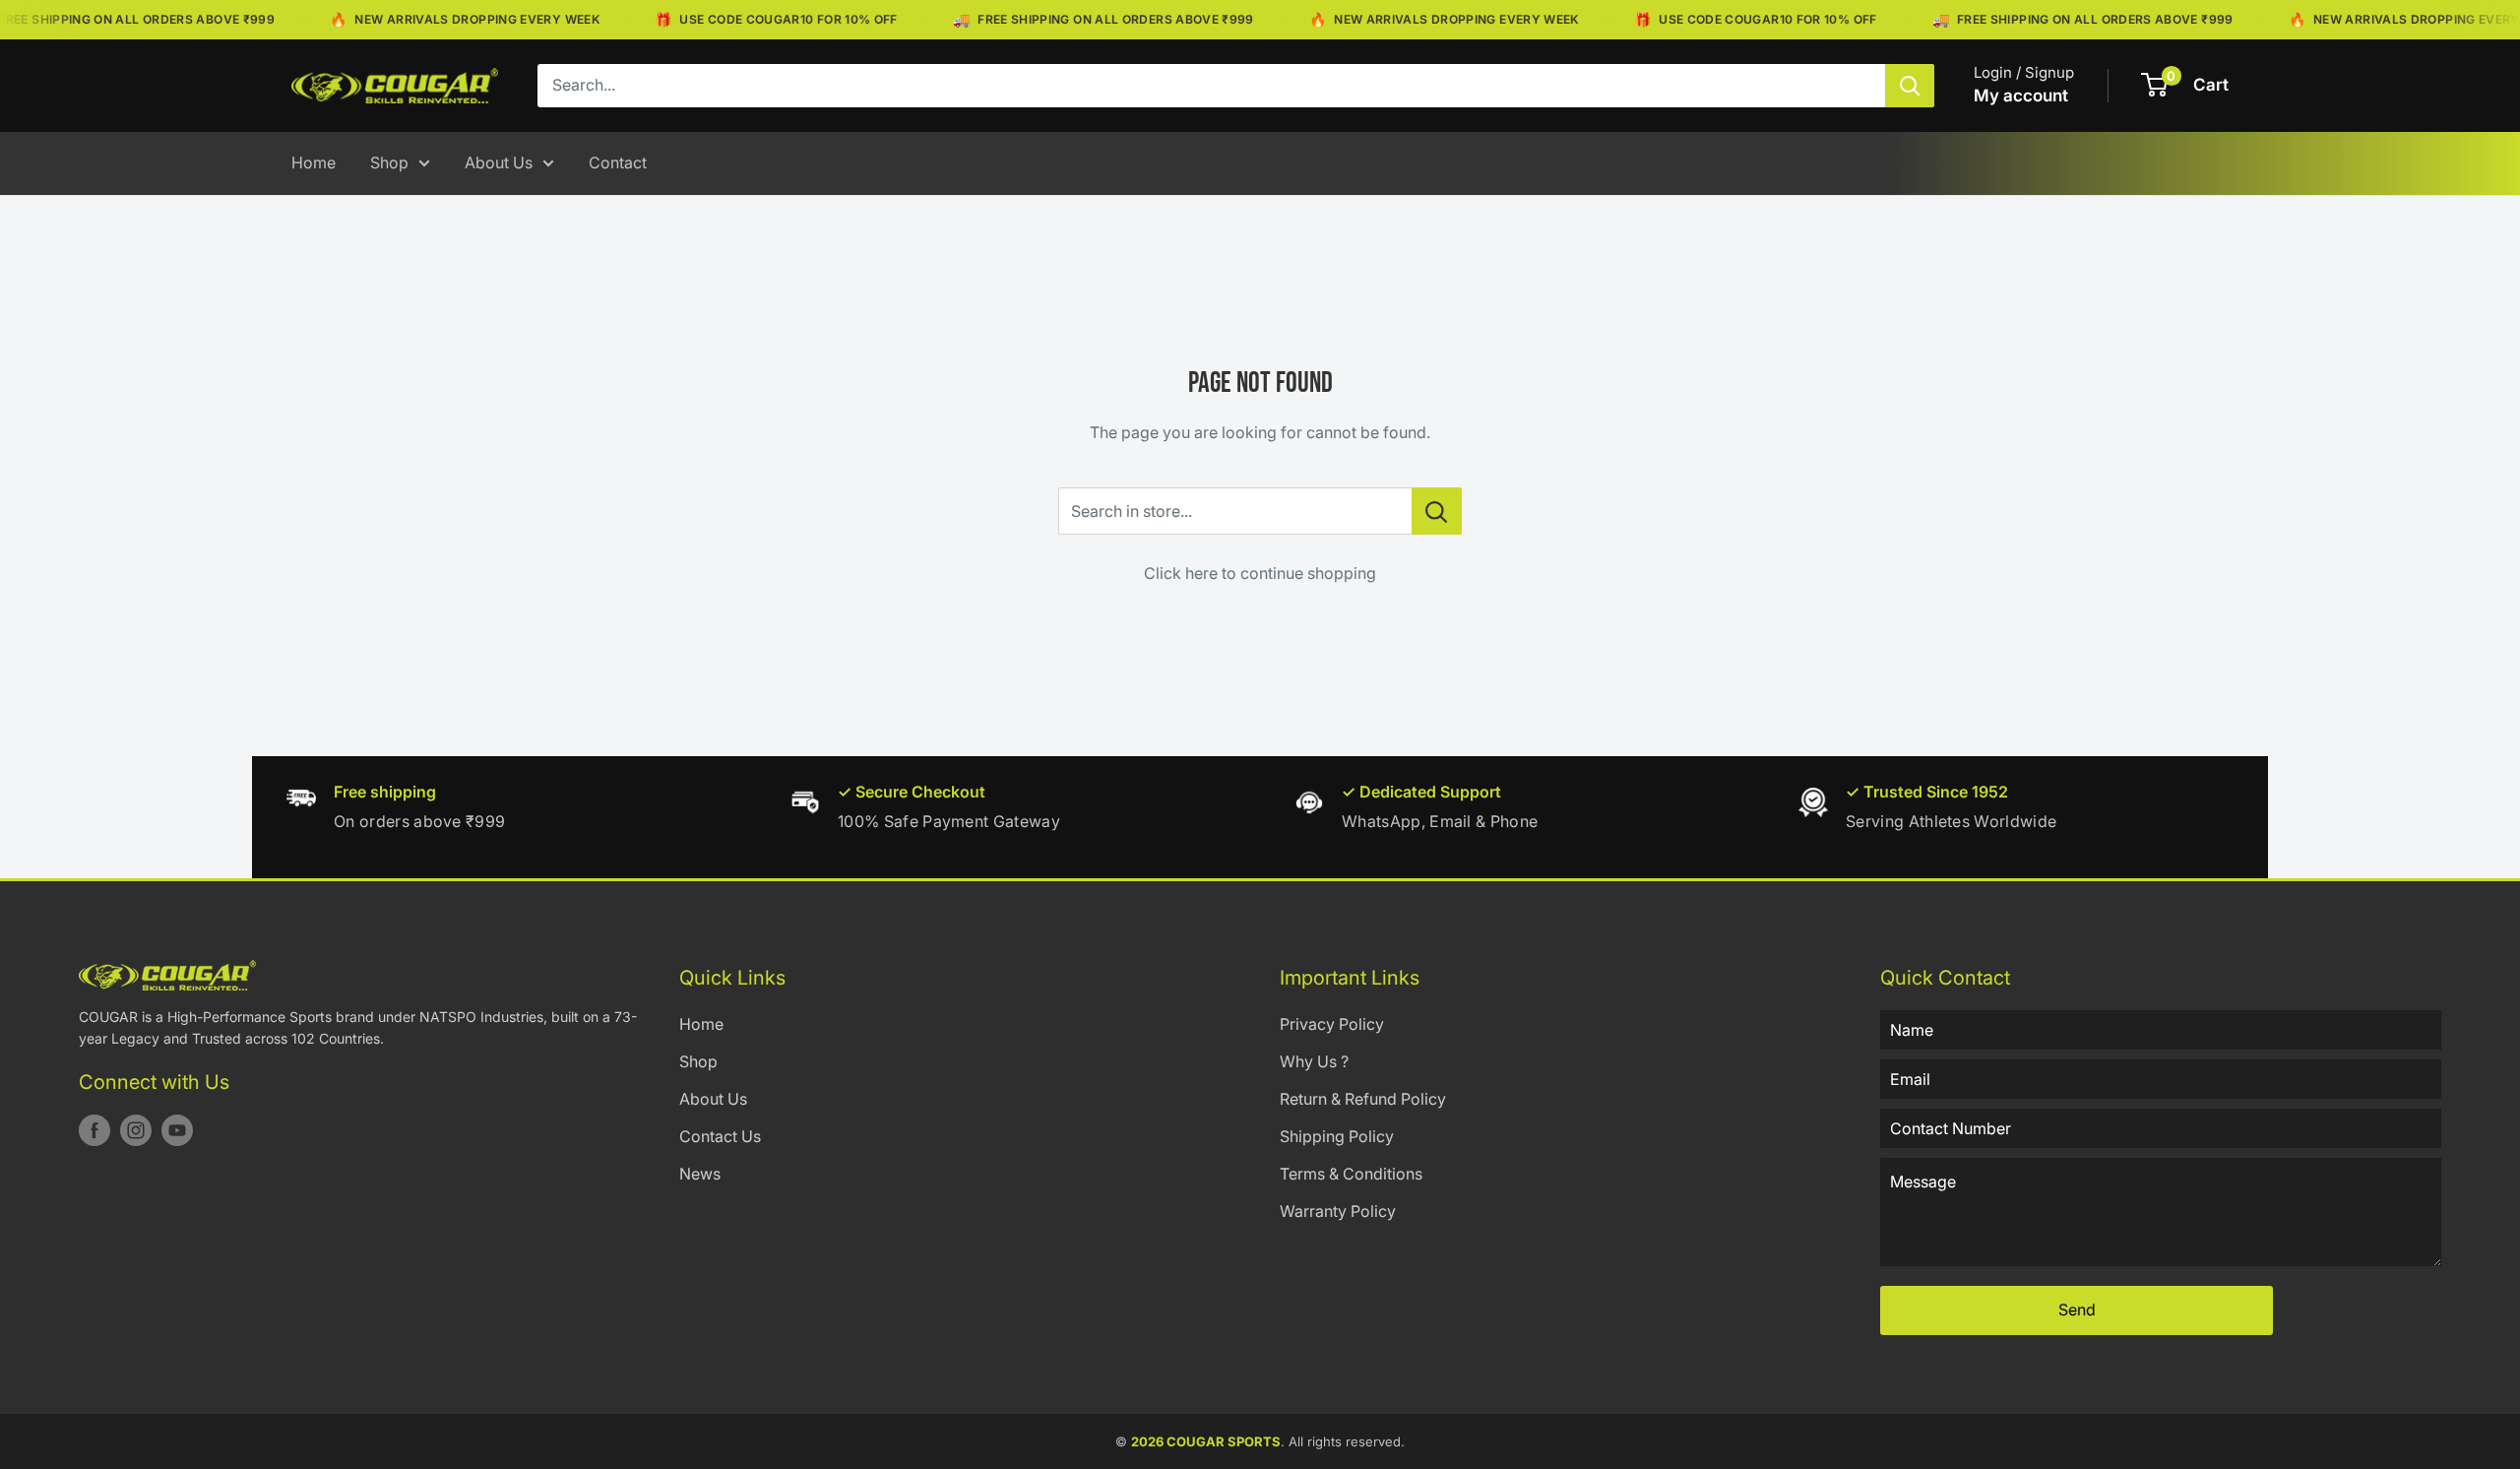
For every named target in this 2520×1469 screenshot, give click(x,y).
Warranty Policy (1338, 1211)
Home (314, 162)
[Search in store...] (1437, 511)
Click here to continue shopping (1260, 573)
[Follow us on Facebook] (94, 1130)
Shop (389, 162)
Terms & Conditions (1351, 1174)
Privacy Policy (1332, 1024)
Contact (618, 162)
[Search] (1910, 86)
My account (2021, 96)
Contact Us (720, 1136)
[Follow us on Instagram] (136, 1130)
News (700, 1174)
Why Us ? (1314, 1061)
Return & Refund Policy (1363, 1099)
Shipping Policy (1337, 1136)
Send (2077, 1309)
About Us (499, 162)
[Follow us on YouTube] (177, 1130)
